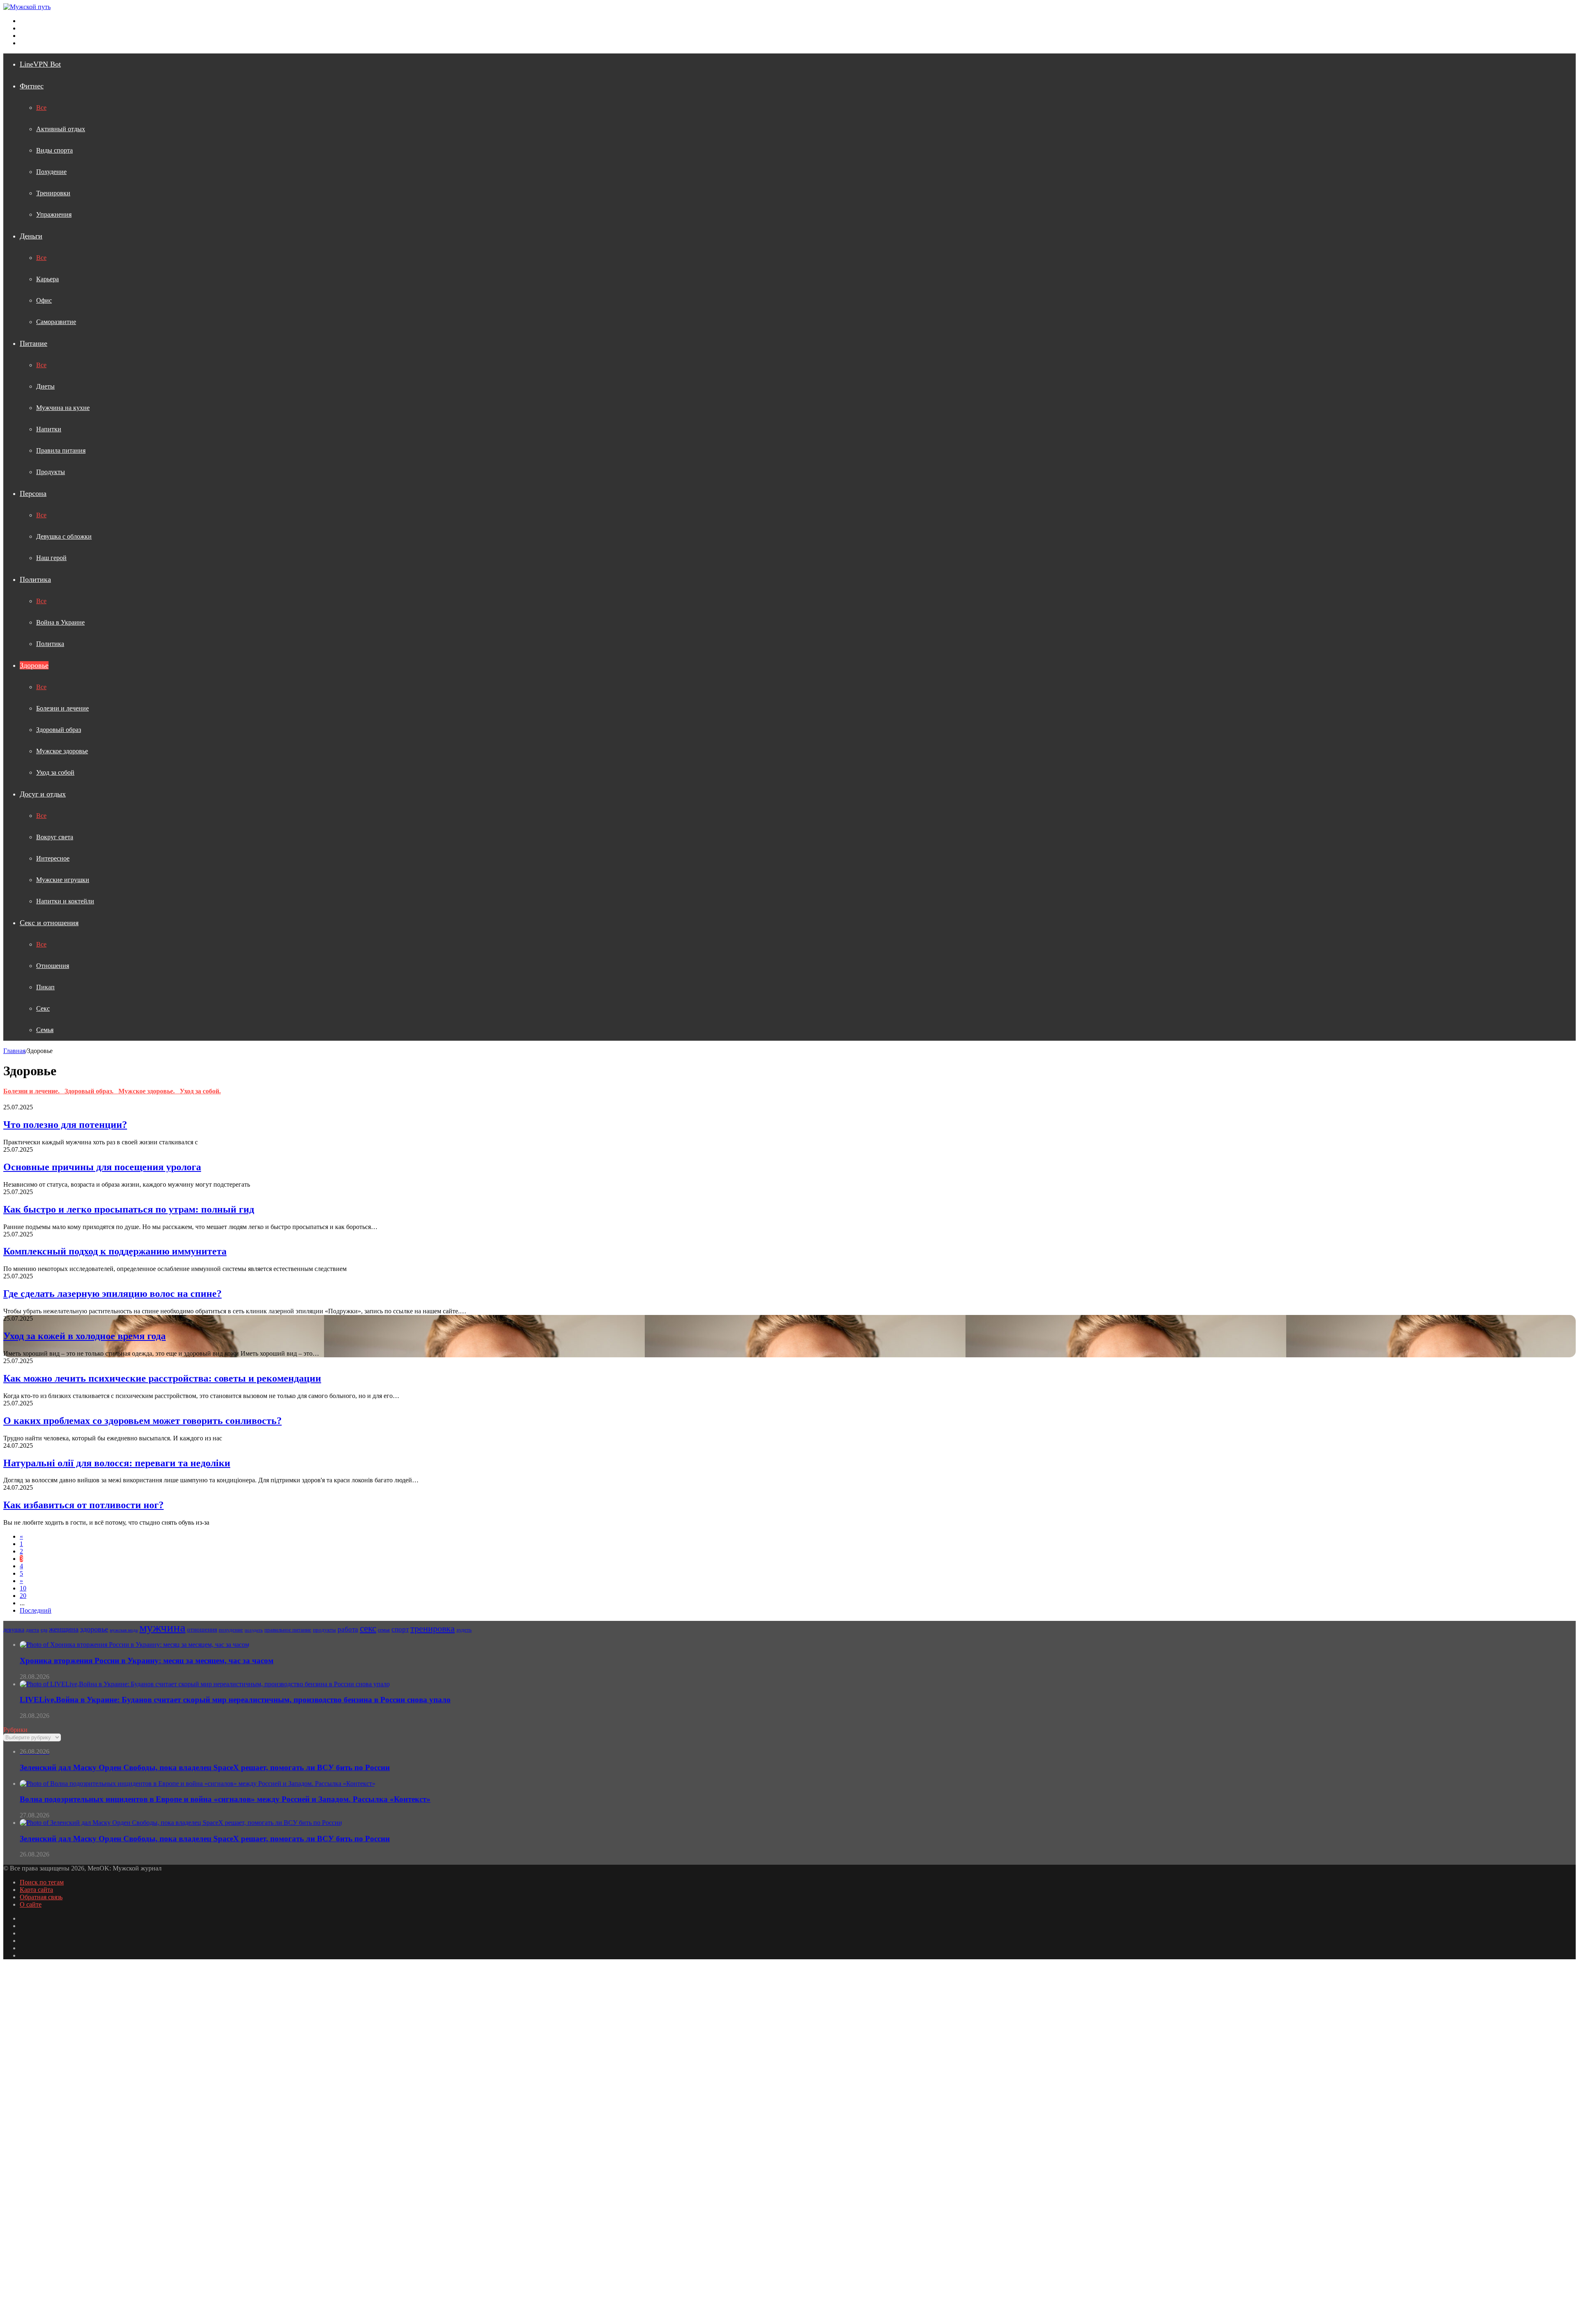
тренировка (433, 1628)
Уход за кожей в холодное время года (85, 1336)
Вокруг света (55, 837)
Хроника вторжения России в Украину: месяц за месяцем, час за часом (147, 1661)
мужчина (162, 1627)
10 (23, 1588)
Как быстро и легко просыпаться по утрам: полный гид (129, 1209)
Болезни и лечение (63, 708)
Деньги (31, 236)
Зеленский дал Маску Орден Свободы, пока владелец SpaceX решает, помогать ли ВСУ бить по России (205, 1839)
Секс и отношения (49, 923)
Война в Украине (60, 622)
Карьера (47, 279)
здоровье (94, 1629)
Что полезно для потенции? (65, 1125)
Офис (44, 300)
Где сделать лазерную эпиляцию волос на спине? (112, 1294)
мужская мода (124, 1630)
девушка (14, 1630)
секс (368, 1628)
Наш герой (51, 558)
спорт (400, 1629)
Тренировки (53, 193)
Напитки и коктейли (65, 901)
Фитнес (32, 86)
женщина (64, 1629)
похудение (231, 1630)
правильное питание (288, 1630)
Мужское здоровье (62, 751)
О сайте (31, 1904)
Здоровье (34, 665)
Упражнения (54, 214)
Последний (36, 1610)
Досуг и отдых (43, 794)
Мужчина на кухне (63, 408)
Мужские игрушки (63, 880)
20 (23, 1596)
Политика (35, 579)
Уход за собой (55, 772)
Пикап (45, 987)
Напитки (49, 429)
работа (348, 1629)
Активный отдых (61, 129)
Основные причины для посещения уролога (102, 1167)
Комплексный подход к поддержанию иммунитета (115, 1251)
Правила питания (61, 450)
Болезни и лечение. (34, 1091)
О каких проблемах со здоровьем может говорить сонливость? (142, 1421)
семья (384, 1630)
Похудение (51, 172)
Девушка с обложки (64, 536)
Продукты (51, 472)
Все (41, 108)
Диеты (45, 386)
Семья (45, 1030)
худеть (464, 1630)
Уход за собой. (200, 1091)
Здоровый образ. (91, 1091)
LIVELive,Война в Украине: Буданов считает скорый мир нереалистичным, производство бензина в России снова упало (235, 1700)
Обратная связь (41, 1897)
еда (44, 1630)
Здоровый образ (59, 730)
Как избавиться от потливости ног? (83, 1505)
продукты (324, 1630)
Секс (43, 1008)
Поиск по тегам (42, 1882)
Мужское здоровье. (149, 1091)
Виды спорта (54, 150)
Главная (14, 1051)
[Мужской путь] (27, 7)
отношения (202, 1630)
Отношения (53, 966)
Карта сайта (36, 1890)
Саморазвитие (56, 322)
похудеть (254, 1630)
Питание (34, 343)
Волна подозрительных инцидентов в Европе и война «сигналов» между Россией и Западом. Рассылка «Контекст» (225, 1799)
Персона (33, 493)
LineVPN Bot (40, 64)
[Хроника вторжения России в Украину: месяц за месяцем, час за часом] (134, 1645)
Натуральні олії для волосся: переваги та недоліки (117, 1463)
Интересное (53, 858)
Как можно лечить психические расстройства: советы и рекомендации (162, 1378)
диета (32, 1630)
